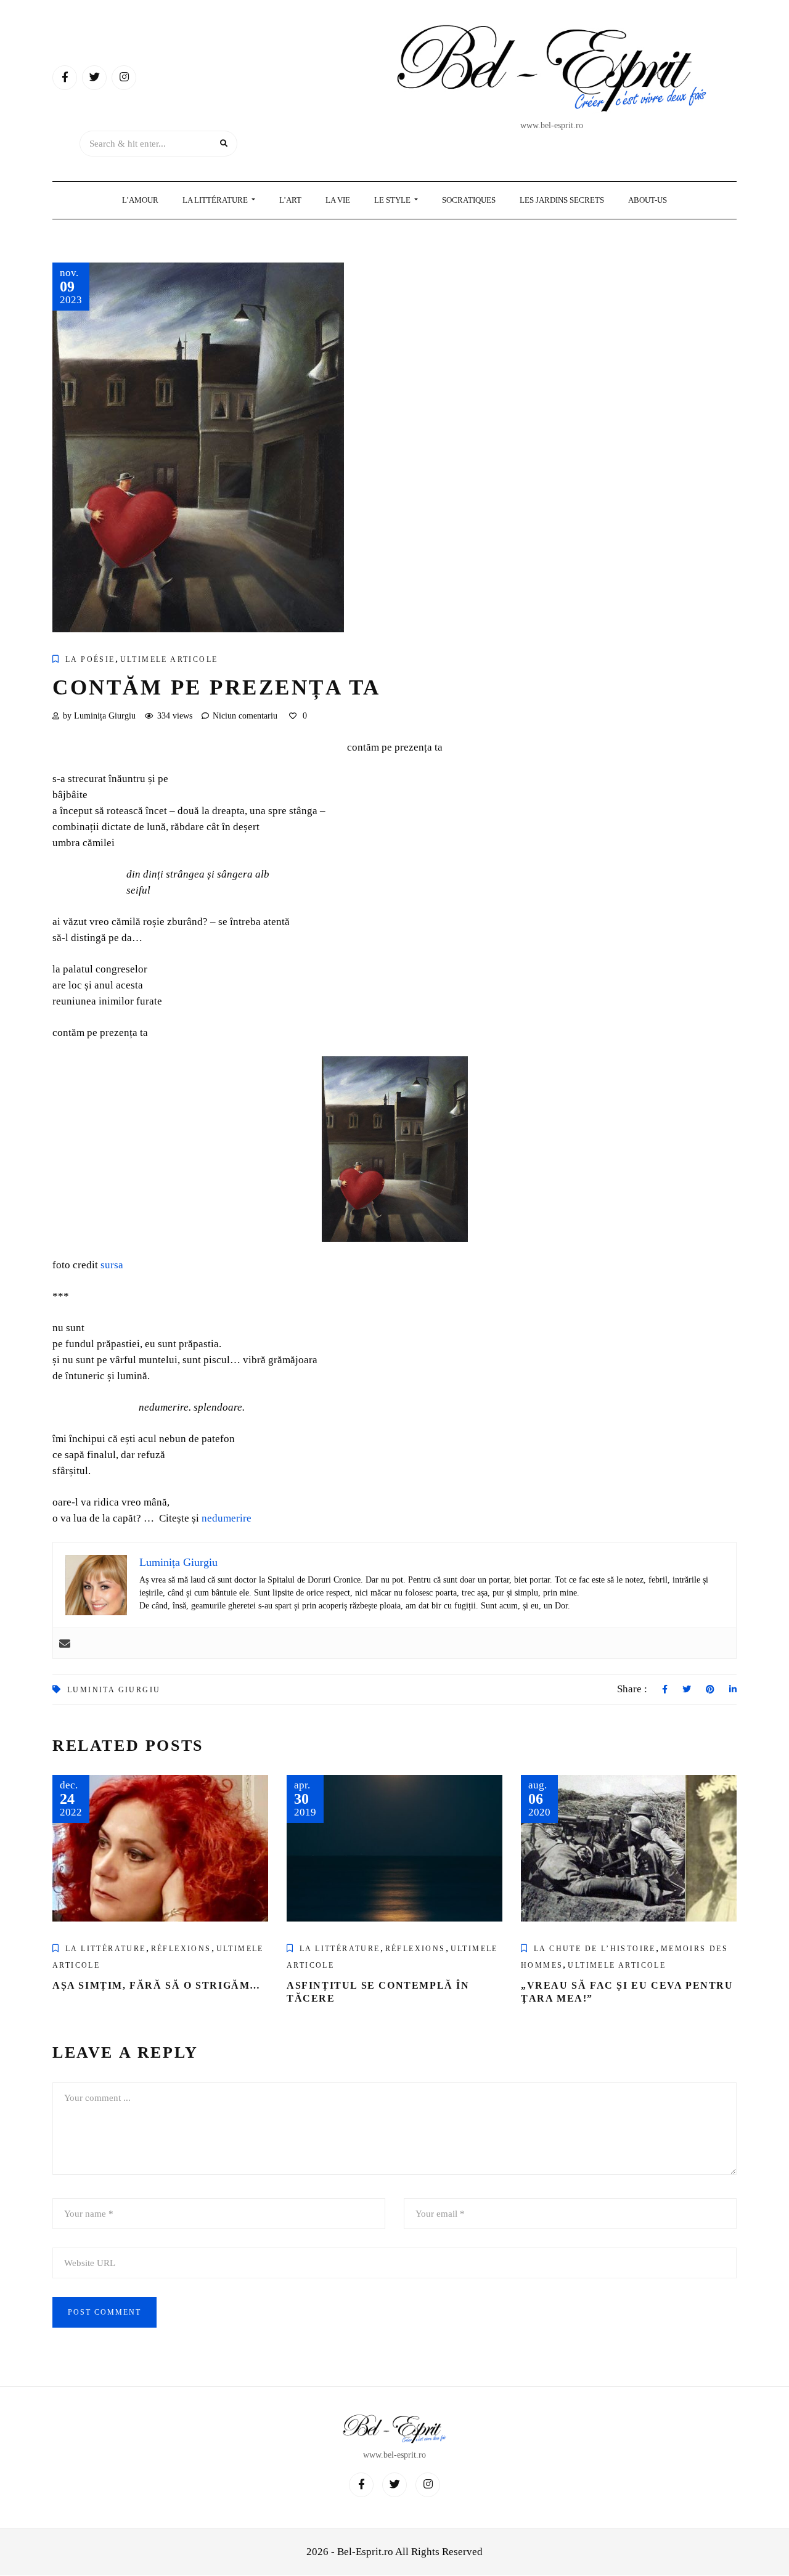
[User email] (65, 1643)
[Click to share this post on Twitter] (687, 1690)
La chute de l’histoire (595, 1949)
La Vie (338, 200)
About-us (648, 200)
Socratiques (469, 200)
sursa (112, 1265)
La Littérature (216, 200)
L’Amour (140, 200)
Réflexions (181, 1949)
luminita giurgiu (114, 1690)
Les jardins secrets (562, 200)
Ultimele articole (169, 659)
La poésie (90, 659)
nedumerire (227, 1518)
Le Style (393, 200)
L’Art (290, 200)
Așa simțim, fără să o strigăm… (157, 1985)
